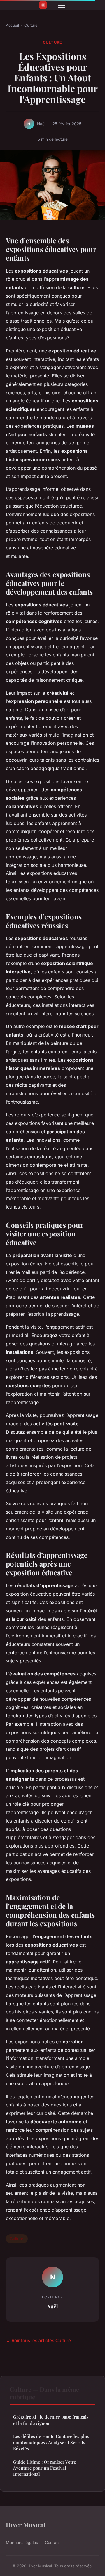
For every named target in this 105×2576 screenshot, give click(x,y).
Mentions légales (22, 2542)
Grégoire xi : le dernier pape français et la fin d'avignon (51, 2420)
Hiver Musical (26, 2525)
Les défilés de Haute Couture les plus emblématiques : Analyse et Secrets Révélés (51, 2442)
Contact (52, 2542)
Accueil (12, 25)
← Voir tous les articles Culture (38, 2340)
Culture (31, 25)
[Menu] (61, 5)
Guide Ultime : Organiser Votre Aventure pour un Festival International (45, 2468)
